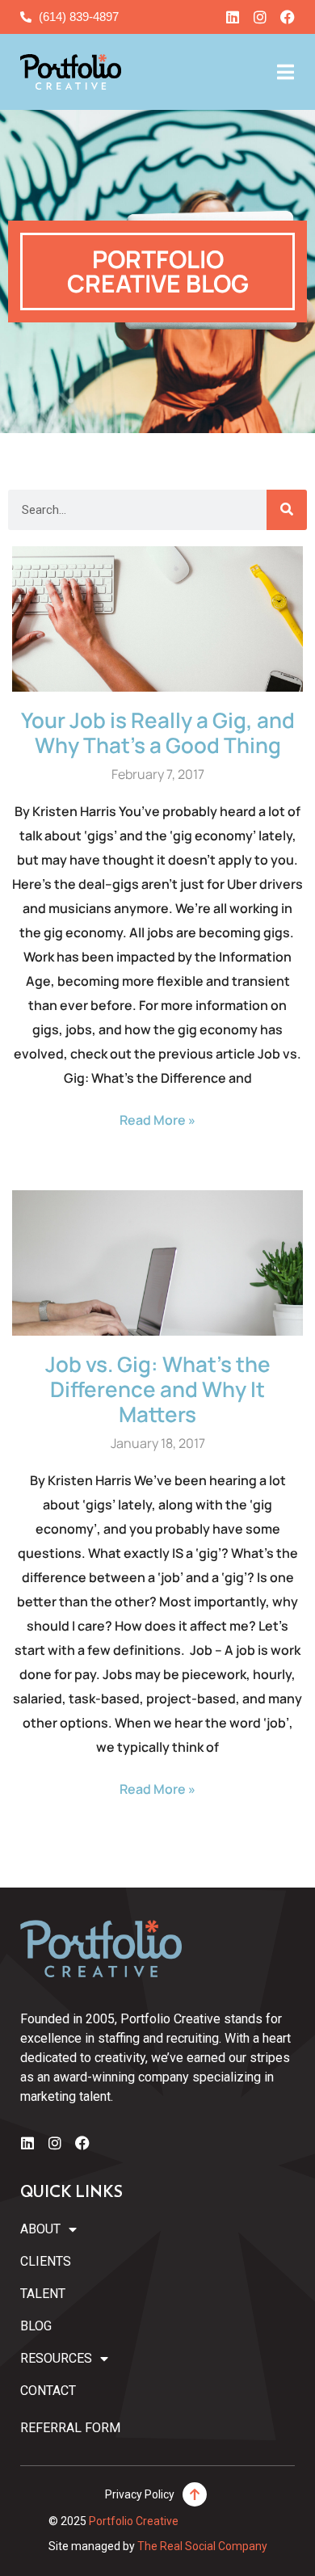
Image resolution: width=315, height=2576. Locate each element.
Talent (43, 2294)
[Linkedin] (233, 17)
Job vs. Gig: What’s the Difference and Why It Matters (158, 1389)
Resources (56, 2358)
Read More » (157, 1120)
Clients (46, 2261)
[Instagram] (260, 17)
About (40, 2229)
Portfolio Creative (134, 2521)
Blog (36, 2326)
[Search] (287, 510)
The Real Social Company (202, 2546)
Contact (48, 2391)
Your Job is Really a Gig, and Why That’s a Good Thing (158, 732)
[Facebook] (288, 17)
